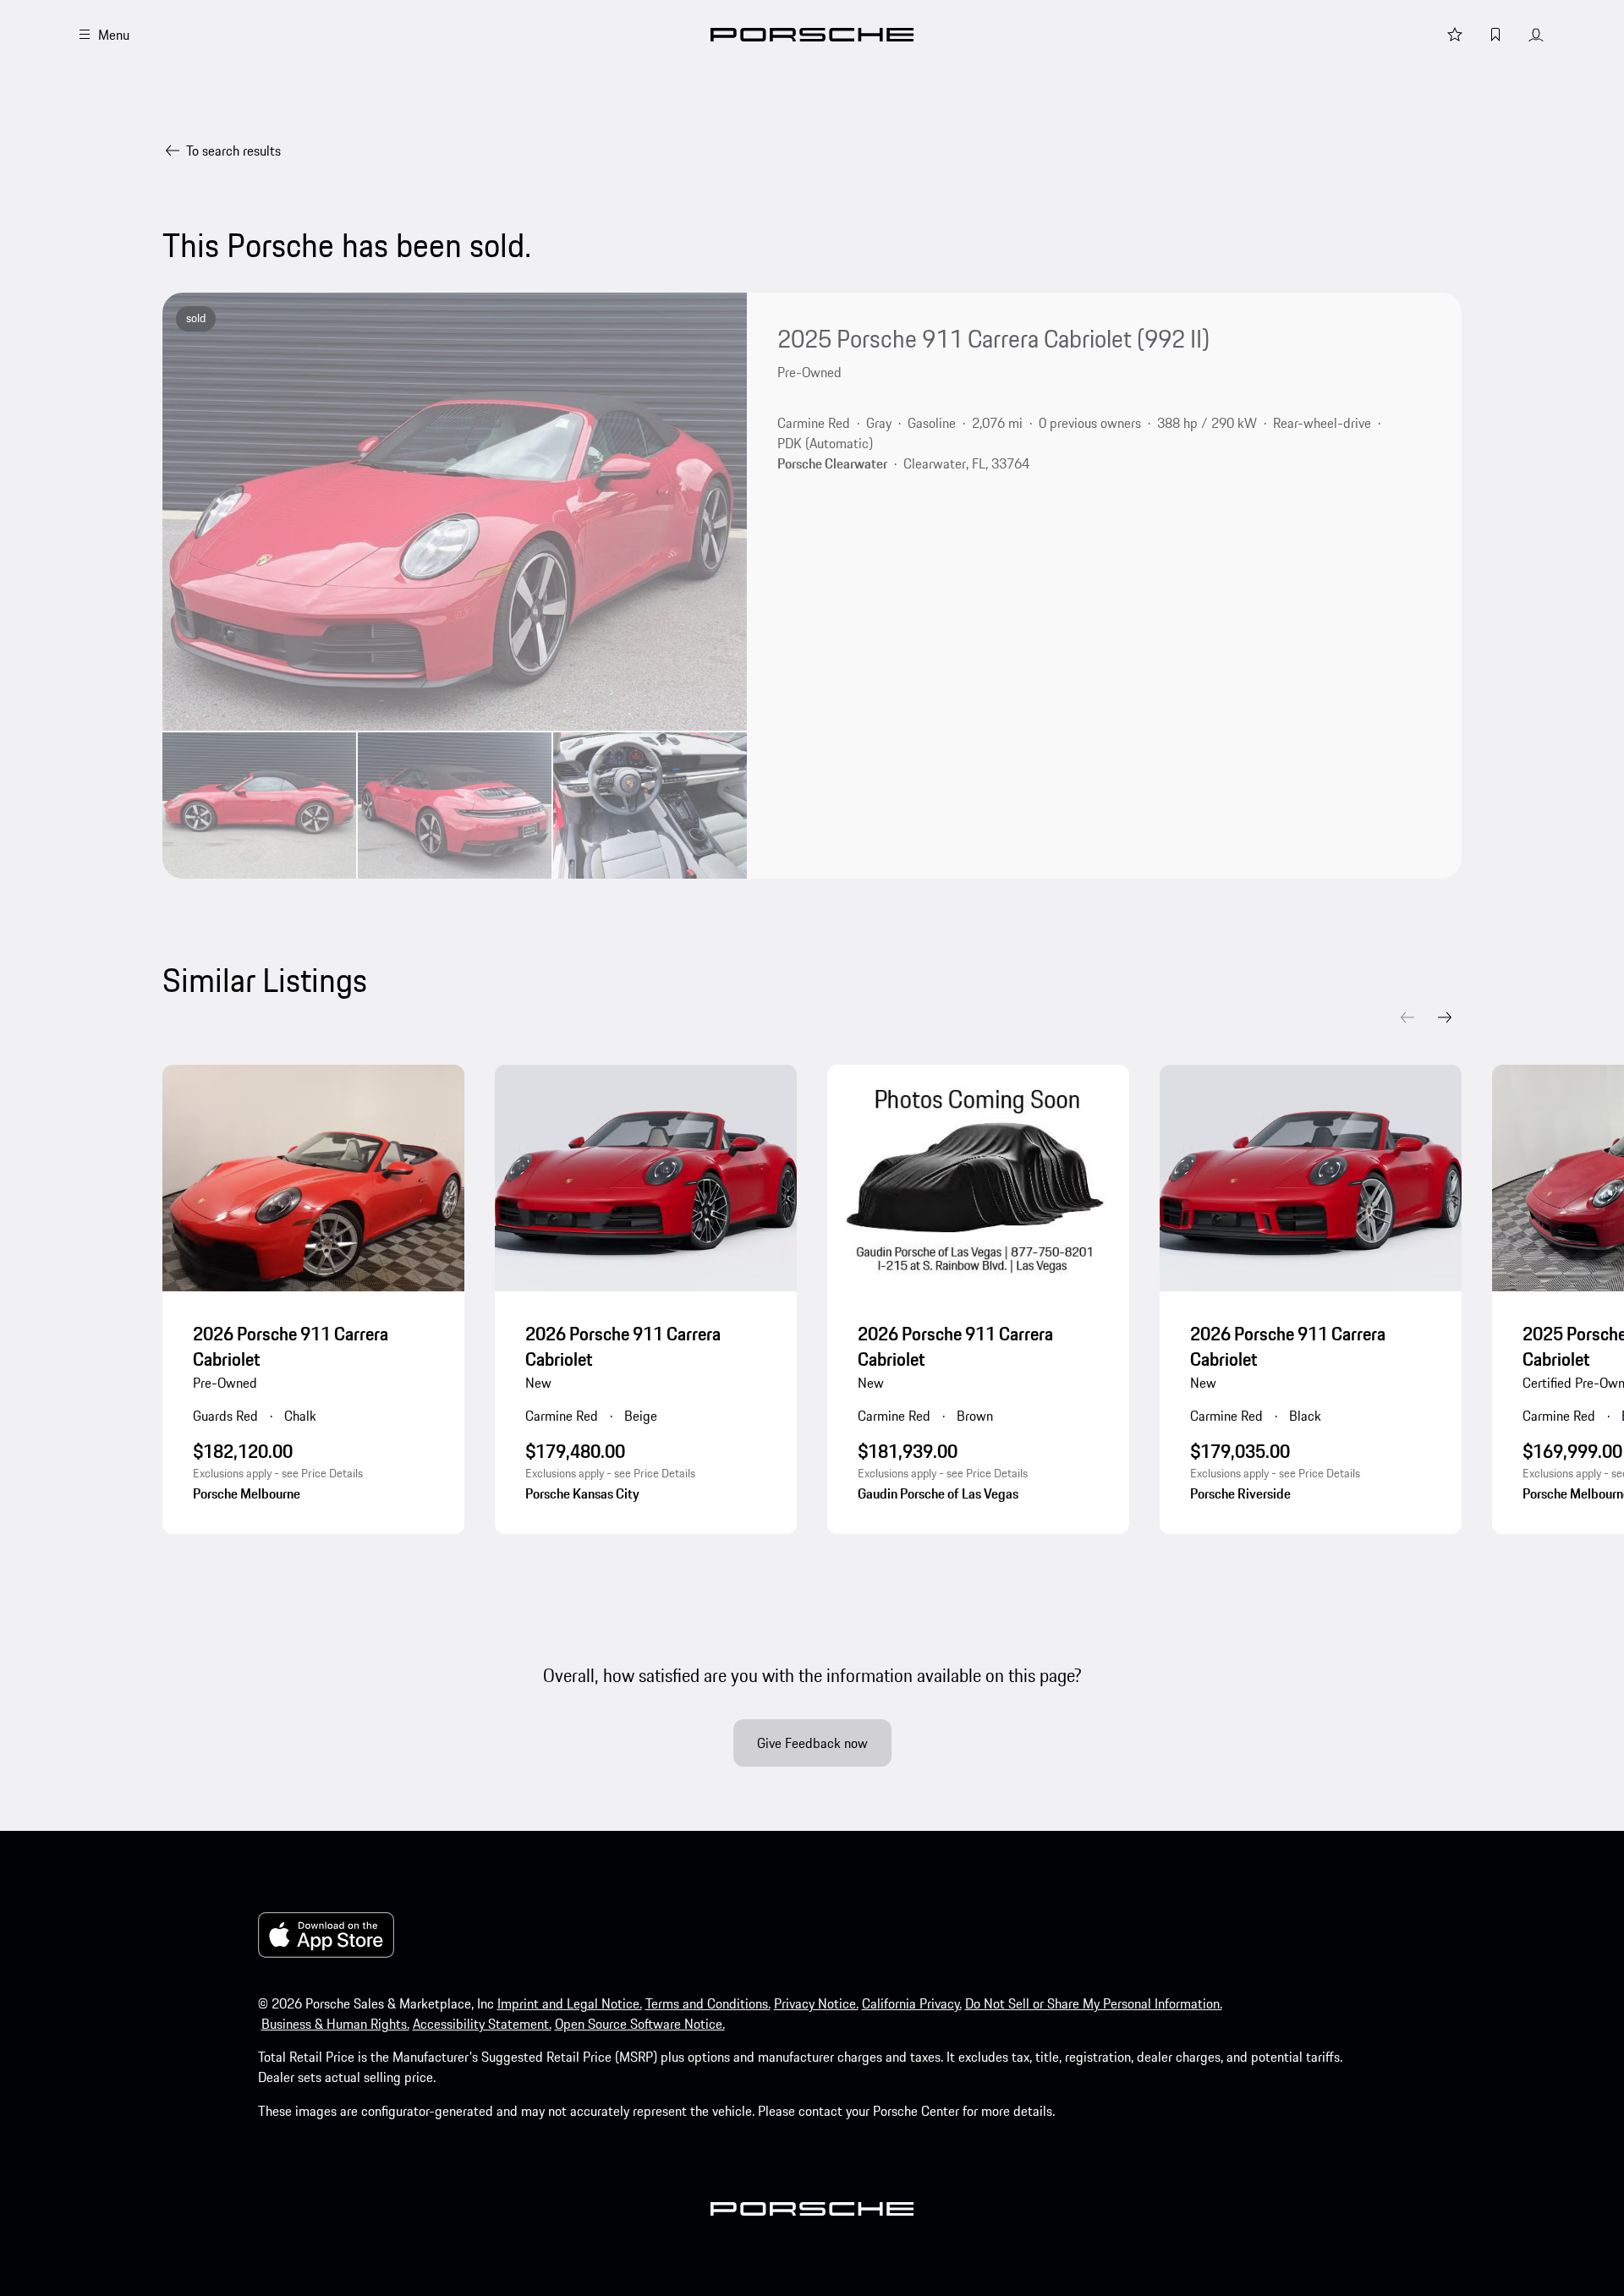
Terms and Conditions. (708, 2003)
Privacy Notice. (816, 2003)
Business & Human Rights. (335, 2024)
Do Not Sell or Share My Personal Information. (1094, 2003)
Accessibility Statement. (482, 2024)
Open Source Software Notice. (640, 2024)
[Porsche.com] (812, 35)
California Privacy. (912, 2003)
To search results (233, 151)
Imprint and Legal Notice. (570, 2003)
